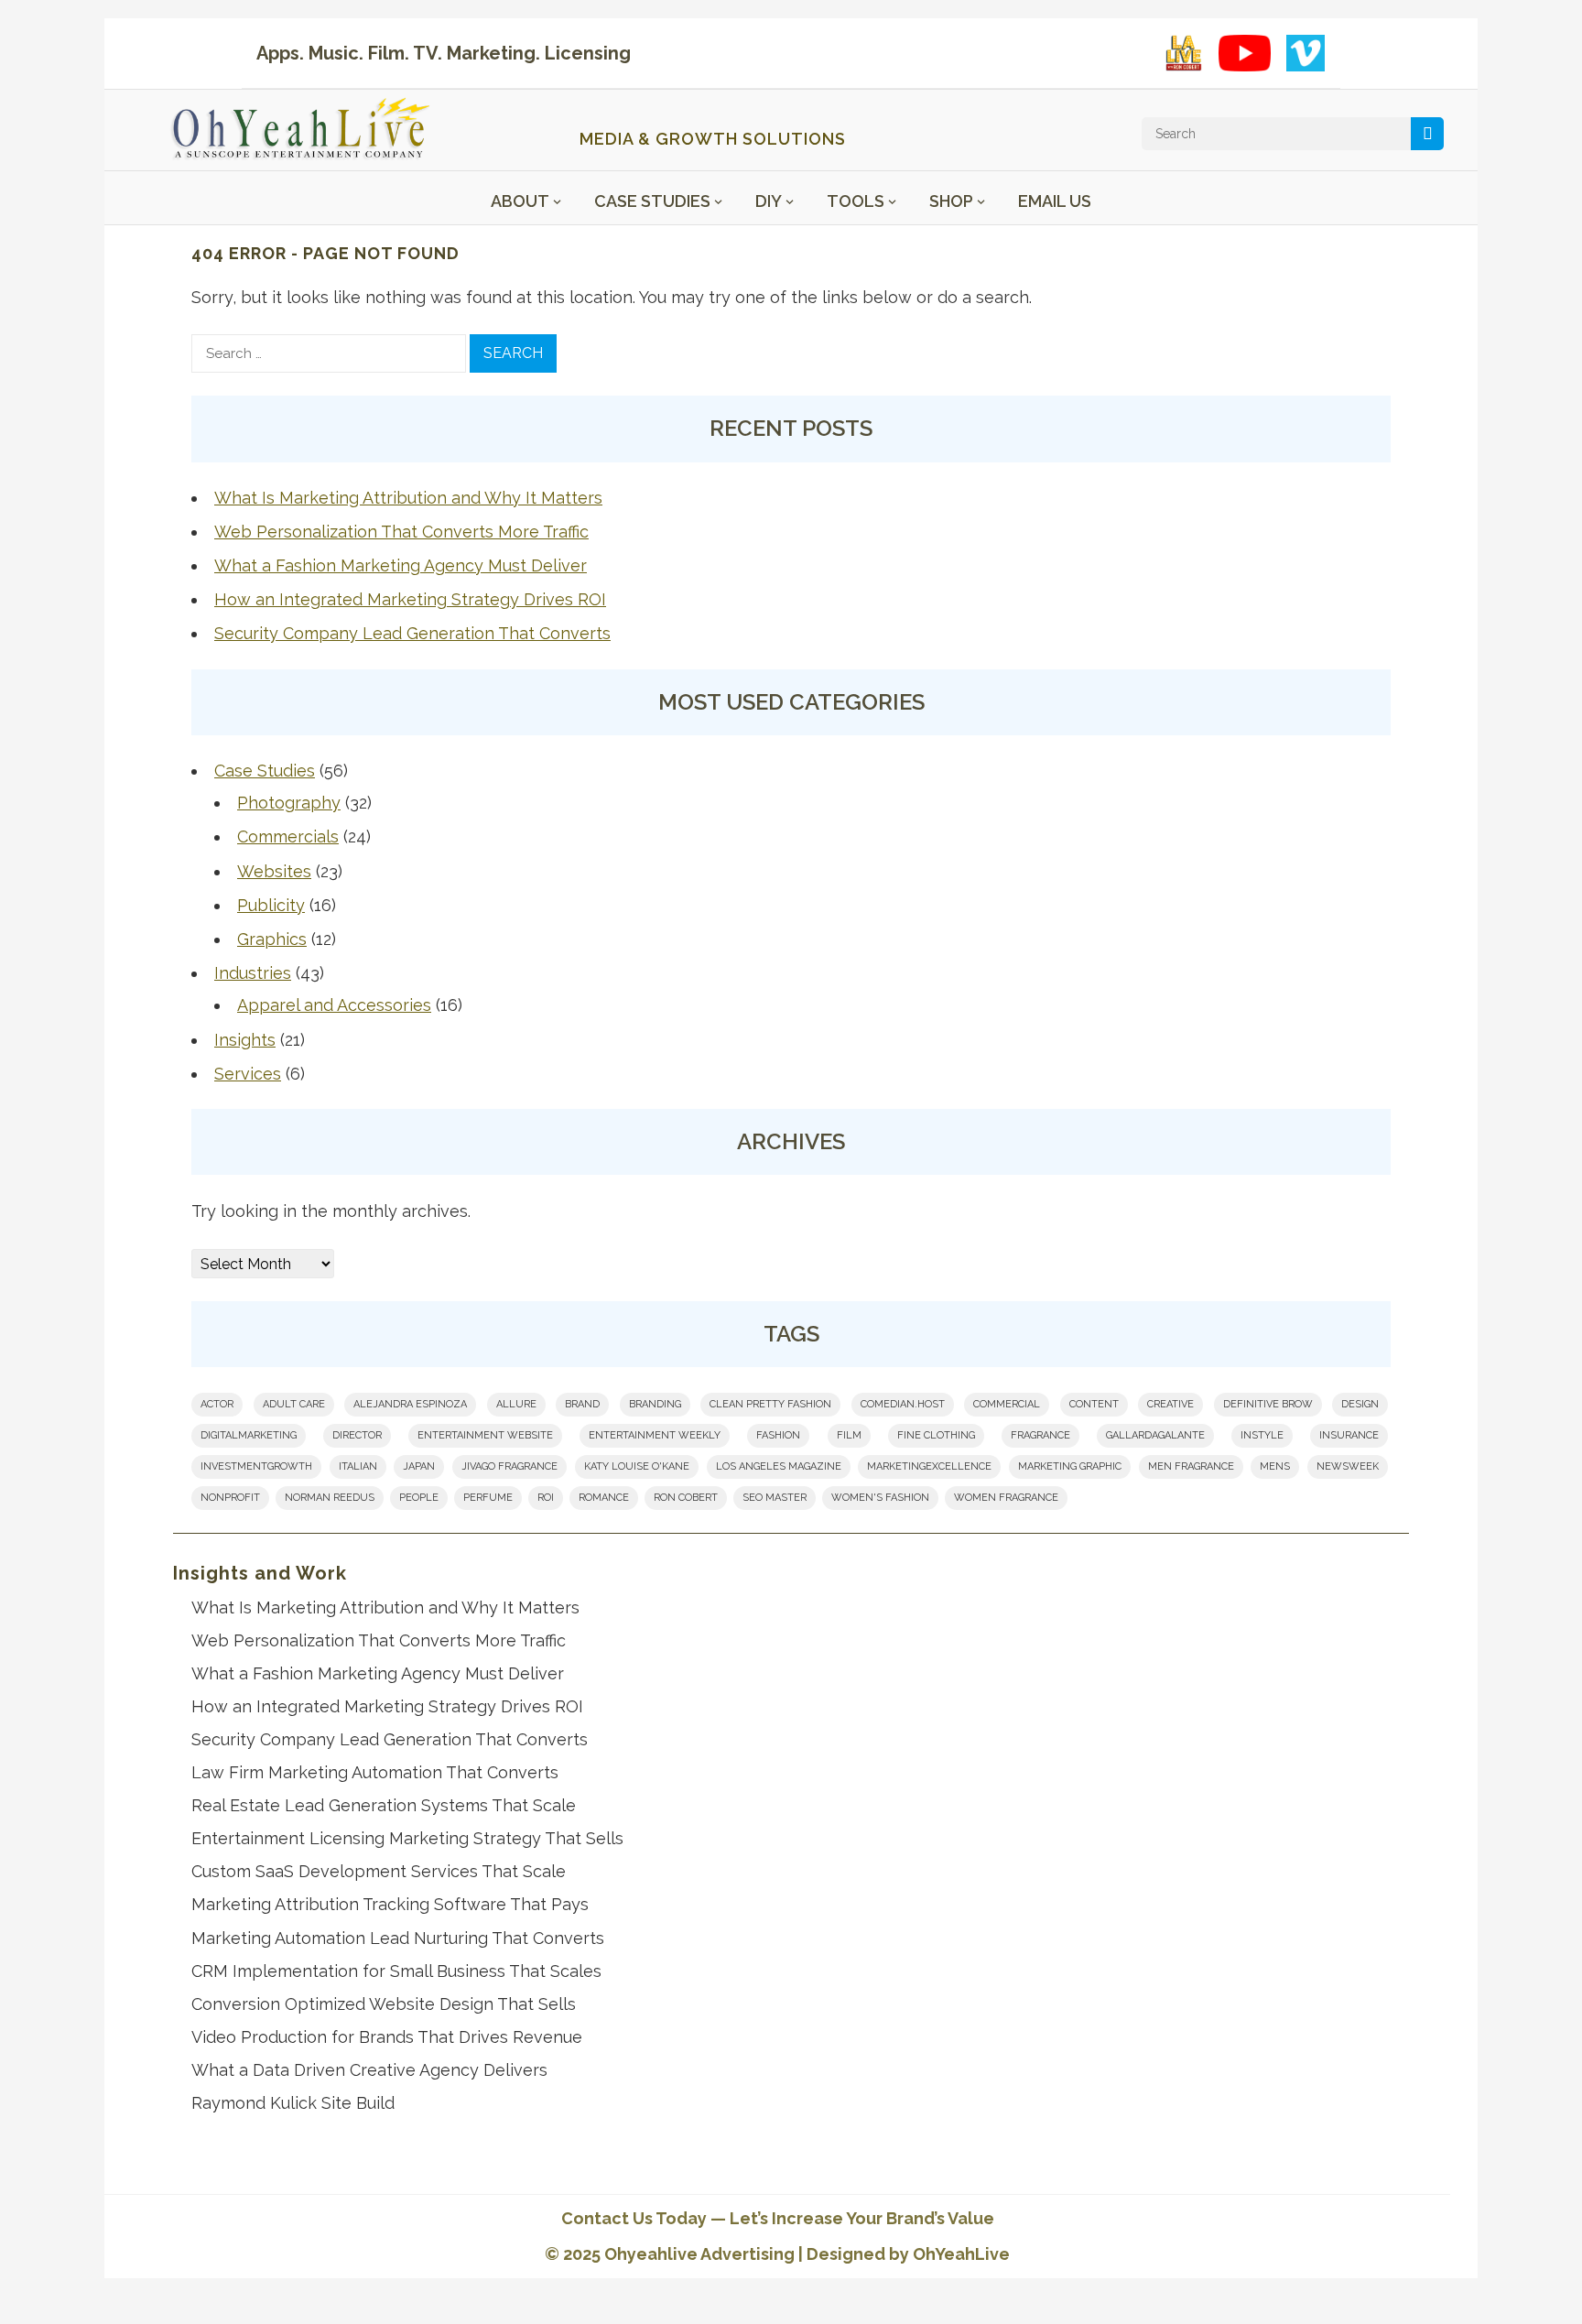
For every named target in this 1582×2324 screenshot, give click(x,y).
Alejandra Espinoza (410, 1404)
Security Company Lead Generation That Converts (412, 633)
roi (546, 1498)
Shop (951, 201)
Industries (253, 973)
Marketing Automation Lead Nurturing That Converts (398, 1938)
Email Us (1055, 201)
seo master (775, 1498)
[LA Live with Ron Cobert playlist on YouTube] (1184, 53)
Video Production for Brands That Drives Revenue (387, 2037)
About (520, 201)
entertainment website (485, 1435)
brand (582, 1404)
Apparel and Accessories (334, 1005)
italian (358, 1466)
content (1094, 1404)
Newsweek (1348, 1466)
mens (1275, 1466)
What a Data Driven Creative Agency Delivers (369, 2070)
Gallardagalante (1155, 1435)
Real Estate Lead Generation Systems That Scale (384, 1805)
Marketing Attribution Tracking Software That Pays (390, 1904)
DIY (769, 201)
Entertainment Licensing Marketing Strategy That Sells (407, 1838)
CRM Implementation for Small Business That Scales (396, 1971)
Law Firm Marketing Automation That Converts (375, 1772)
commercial (1007, 1404)
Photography (289, 803)
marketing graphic (1070, 1466)
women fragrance (1006, 1498)
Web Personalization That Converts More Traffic (401, 532)
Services (248, 1074)
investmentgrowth (256, 1466)
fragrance (1040, 1435)
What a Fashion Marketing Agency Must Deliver (401, 565)
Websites (274, 871)
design (1360, 1404)
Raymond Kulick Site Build (293, 2103)
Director (357, 1435)
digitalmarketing (249, 1435)
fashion (778, 1435)
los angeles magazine (779, 1466)
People (419, 1498)
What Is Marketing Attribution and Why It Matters (408, 498)
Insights (245, 1040)
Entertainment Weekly (655, 1435)
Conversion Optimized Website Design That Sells (384, 2004)
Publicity (271, 905)
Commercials (288, 836)
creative (1170, 1404)
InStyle (1262, 1435)
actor (217, 1404)
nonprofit (230, 1498)
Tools (856, 201)
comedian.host (903, 1404)
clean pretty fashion (770, 1404)
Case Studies (652, 201)
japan (419, 1466)
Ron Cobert (686, 1498)
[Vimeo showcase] (1306, 53)
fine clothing (936, 1435)
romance (604, 1498)
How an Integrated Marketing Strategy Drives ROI (410, 599)
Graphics (272, 939)
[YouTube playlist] (1245, 53)
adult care (294, 1404)
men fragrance (1191, 1466)
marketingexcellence (929, 1466)
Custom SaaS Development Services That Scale (379, 1871)
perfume (488, 1498)
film (849, 1435)
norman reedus (330, 1498)
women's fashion (880, 1498)
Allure (516, 1404)
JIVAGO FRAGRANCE (509, 1466)
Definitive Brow (1268, 1404)
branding (655, 1404)
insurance (1349, 1435)
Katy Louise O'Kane (637, 1466)
